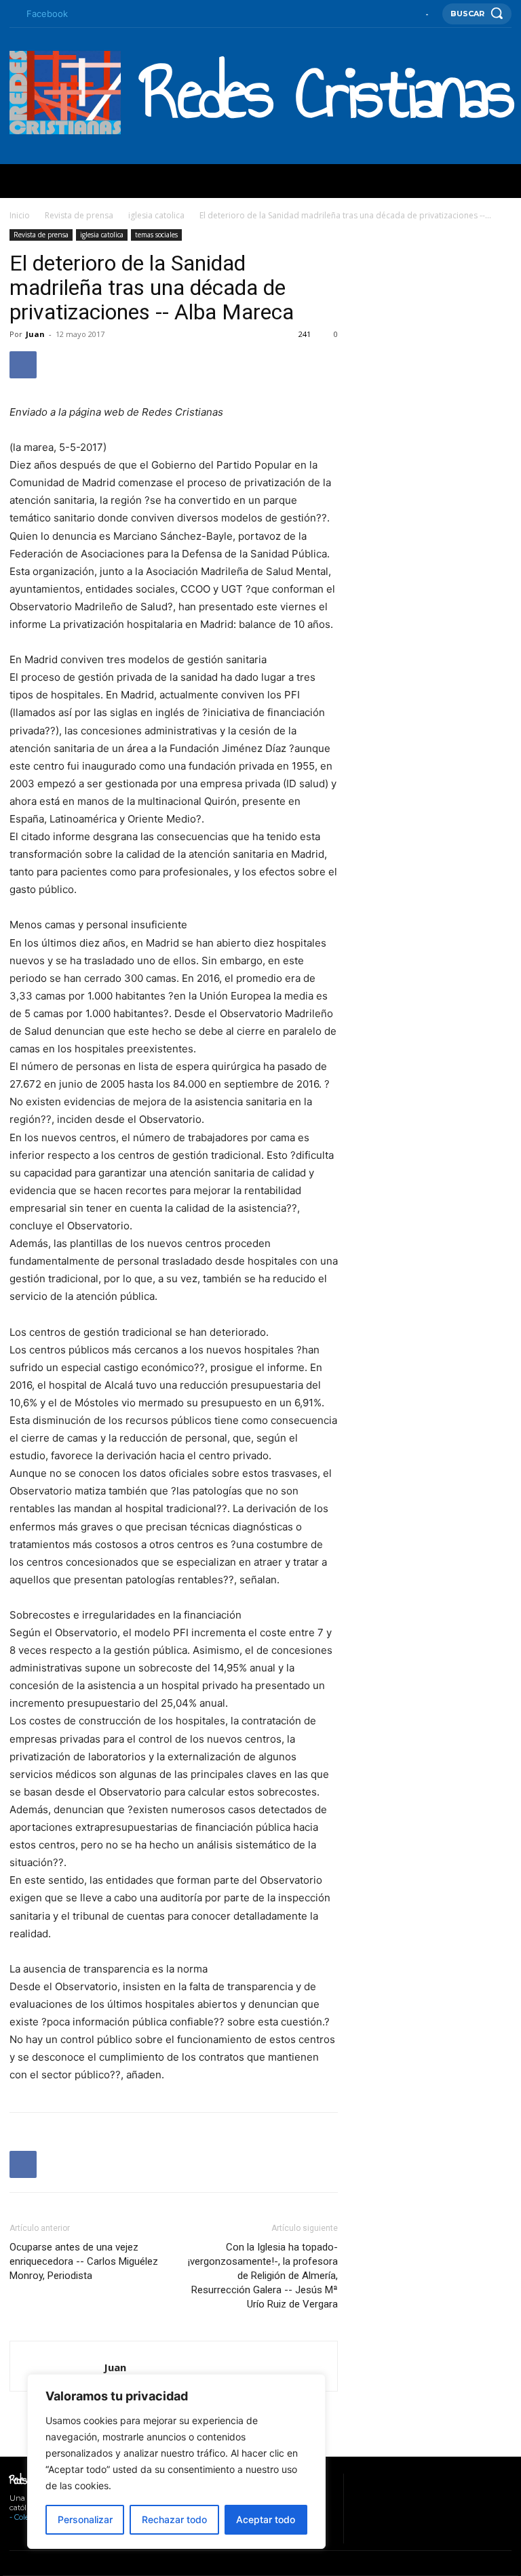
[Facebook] (13, 14)
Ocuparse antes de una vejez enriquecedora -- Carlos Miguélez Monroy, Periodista (84, 2261)
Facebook (47, 14)
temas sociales (156, 235)
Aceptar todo (266, 2519)
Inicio (20, 215)
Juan (35, 334)
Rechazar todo (174, 2519)
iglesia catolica (156, 215)
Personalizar (85, 2519)
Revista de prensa (79, 215)
